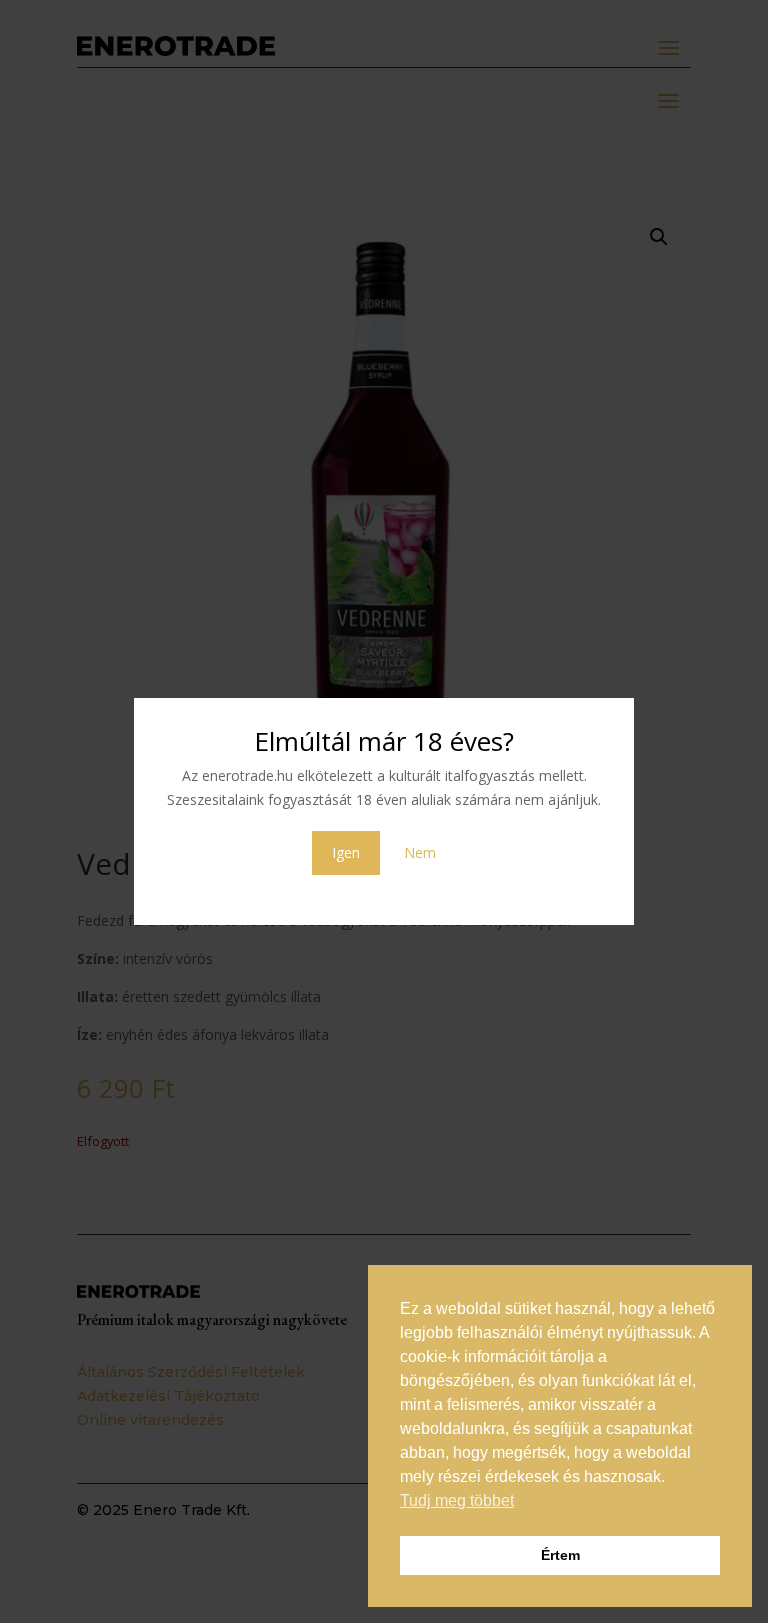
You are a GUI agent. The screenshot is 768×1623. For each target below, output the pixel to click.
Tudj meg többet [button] (457, 1500)
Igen (346, 852)
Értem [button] (560, 1555)
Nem (420, 852)
